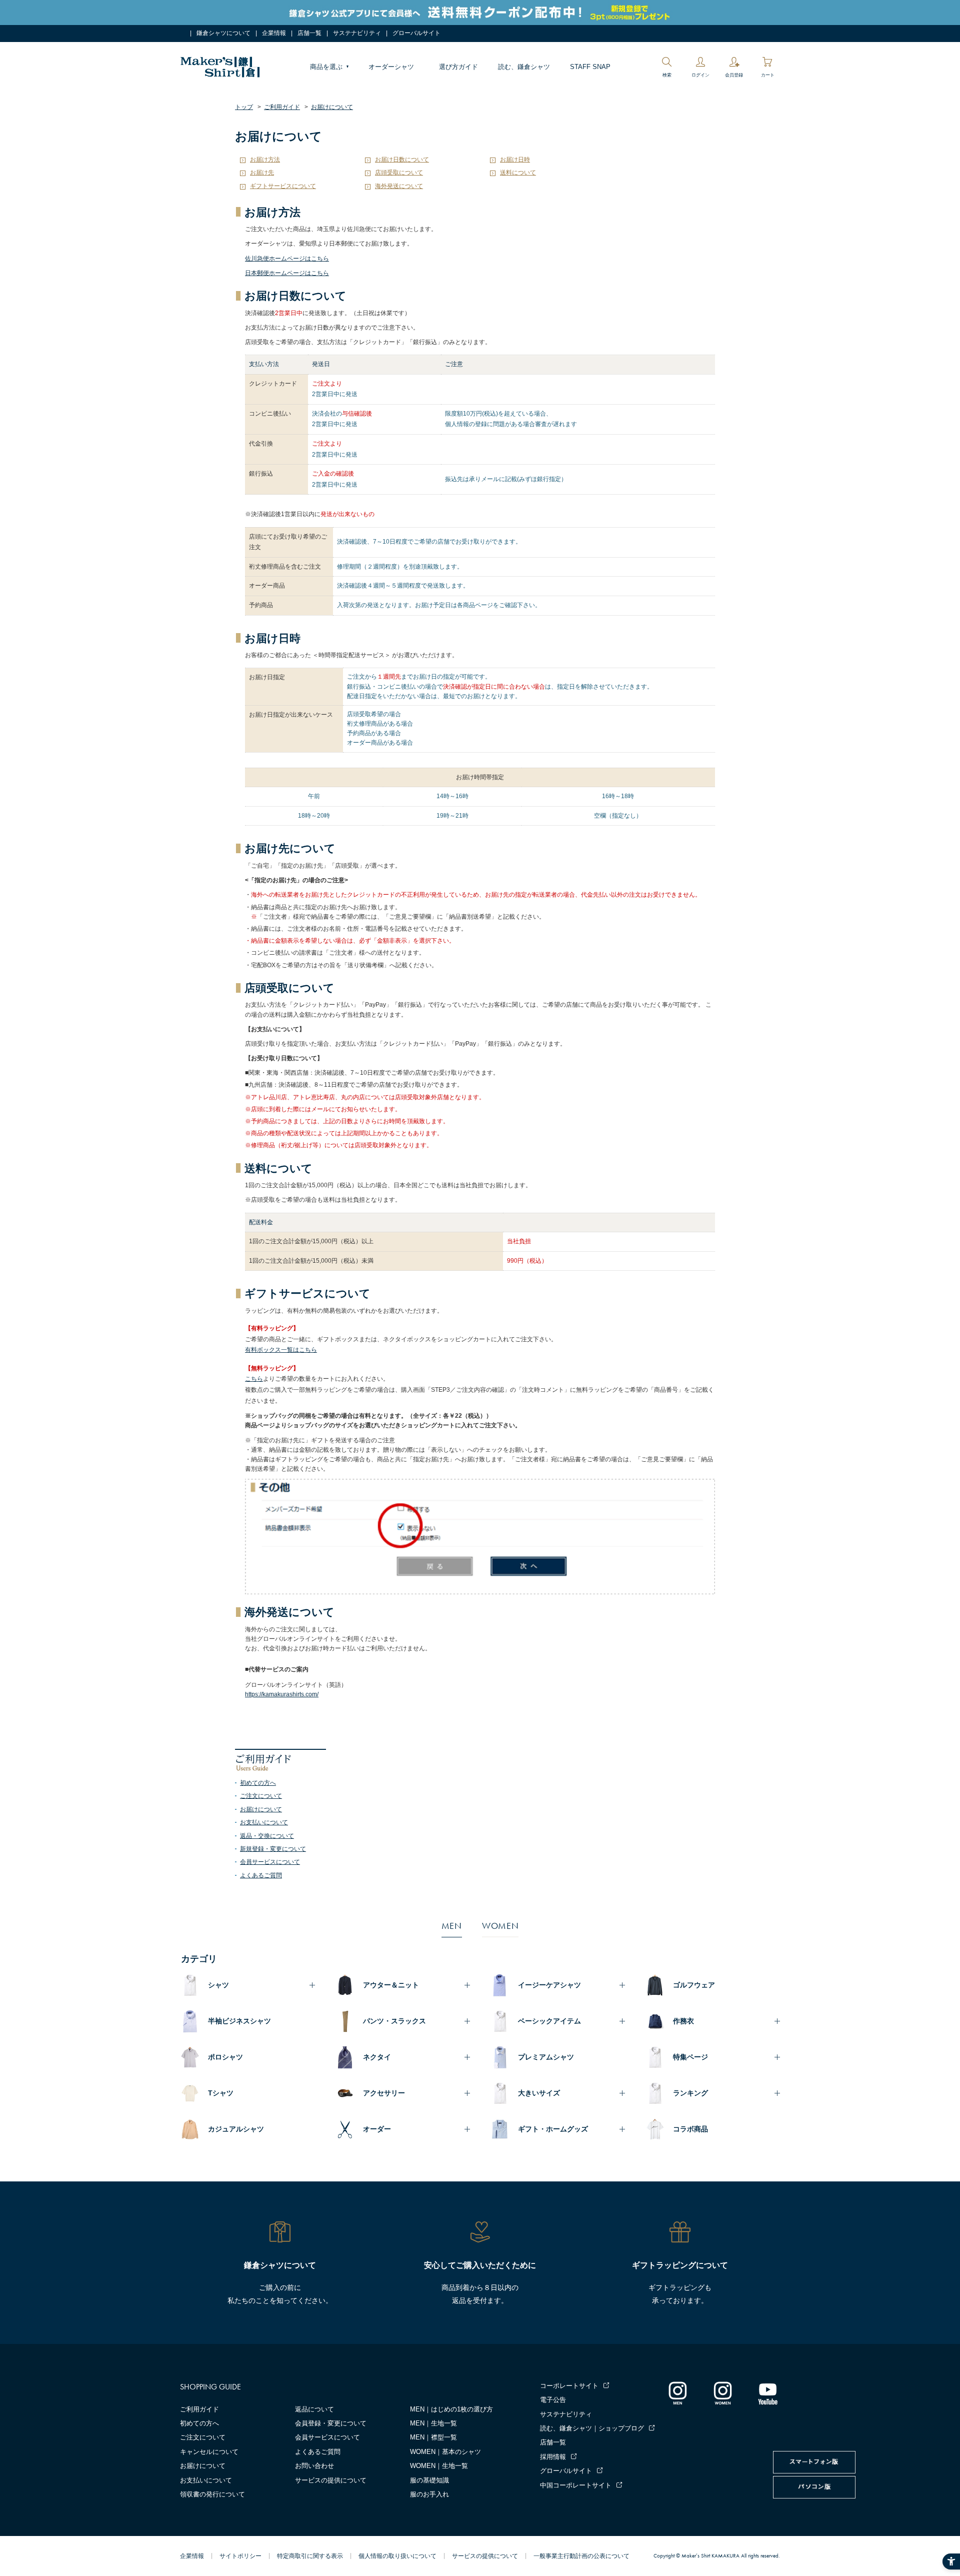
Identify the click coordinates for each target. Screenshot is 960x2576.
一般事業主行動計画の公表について (581, 2556)
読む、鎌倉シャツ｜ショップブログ (592, 2428)
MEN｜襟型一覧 (433, 2437)
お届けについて (261, 1809)
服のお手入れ (429, 2494)
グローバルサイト (416, 33)
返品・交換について (267, 1836)
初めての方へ (258, 1783)
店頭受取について (399, 173)
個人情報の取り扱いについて (397, 2556)
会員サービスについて (270, 1862)
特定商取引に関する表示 (310, 2556)
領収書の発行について (212, 2494)
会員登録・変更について (331, 2423)
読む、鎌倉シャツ (524, 67)
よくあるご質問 (261, 1875)
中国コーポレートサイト (576, 2485)
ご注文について (261, 1796)
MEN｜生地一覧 (433, 2423)
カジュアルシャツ (236, 2129)
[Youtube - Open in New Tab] (767, 2393)
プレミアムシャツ (546, 2057)
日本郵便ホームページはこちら (287, 273)
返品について (314, 2409)
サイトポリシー (240, 2556)
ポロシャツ (225, 2057)
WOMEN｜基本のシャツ (445, 2452)
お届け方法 (265, 160)
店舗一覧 (309, 33)
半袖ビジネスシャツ (239, 2021)
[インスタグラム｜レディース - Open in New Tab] (722, 2393)
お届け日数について (402, 160)
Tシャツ (221, 2093)
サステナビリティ (357, 33)
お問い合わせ (314, 2466)
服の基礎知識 (429, 2480)
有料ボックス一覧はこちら (281, 1350)
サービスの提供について (331, 2480)
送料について (518, 173)
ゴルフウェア (694, 1985)
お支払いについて (264, 1822)
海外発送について (399, 186)
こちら (254, 1379)
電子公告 (553, 2400)
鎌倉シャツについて (223, 33)
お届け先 (262, 173)
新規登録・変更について (273, 1849)
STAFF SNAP (590, 67)
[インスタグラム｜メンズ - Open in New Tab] (677, 2393)
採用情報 (553, 2457)
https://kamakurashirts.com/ (282, 1694)
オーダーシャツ (391, 67)
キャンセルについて (209, 2452)
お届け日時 (515, 160)
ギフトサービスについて (283, 186)
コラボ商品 (690, 2129)
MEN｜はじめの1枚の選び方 (451, 2409)
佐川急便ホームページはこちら (287, 259)
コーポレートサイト (569, 2386)
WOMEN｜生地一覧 (439, 2466)
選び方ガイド (458, 67)
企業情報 (274, 33)
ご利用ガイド (199, 2409)
